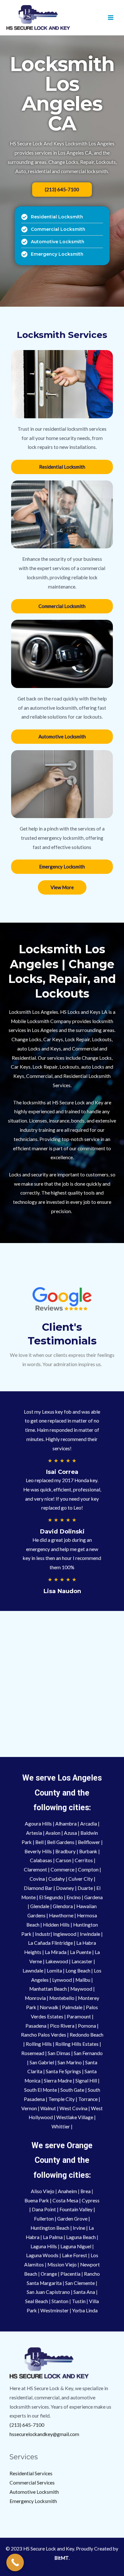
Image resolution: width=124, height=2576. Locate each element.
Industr (43, 1934)
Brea (86, 2191)
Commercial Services (32, 2483)
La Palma (53, 2237)
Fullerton (44, 2219)
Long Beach (78, 1971)
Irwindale (90, 1934)
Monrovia (36, 1998)
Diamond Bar (38, 1888)
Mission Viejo (62, 2265)
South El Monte (41, 2090)
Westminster (55, 2310)
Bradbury (66, 1851)
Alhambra (66, 1824)
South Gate (72, 2090)
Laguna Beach (81, 2237)
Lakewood (57, 1961)
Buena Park (37, 2200)
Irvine (79, 2228)
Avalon (53, 1833)
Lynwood (62, 1980)
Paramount (79, 2016)
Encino (74, 1897)
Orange (49, 2274)
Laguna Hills (44, 2246)
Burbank (89, 1851)
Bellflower (90, 1842)
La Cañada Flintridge (50, 1943)
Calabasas (41, 1860)
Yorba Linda (85, 2310)
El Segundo (51, 1897)
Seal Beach (37, 2301)
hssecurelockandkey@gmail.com (44, 2434)
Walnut (49, 2108)
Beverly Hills (38, 1851)
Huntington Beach (50, 2228)
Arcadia (89, 1824)
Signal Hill (86, 2081)
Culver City (81, 1879)
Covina (38, 1879)
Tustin (79, 2301)
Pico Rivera (62, 2026)
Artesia (34, 1833)
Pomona (87, 2026)
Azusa (71, 1833)
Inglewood (65, 1934)
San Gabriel (42, 2062)
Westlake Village (75, 2117)
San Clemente (80, 2283)
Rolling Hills (39, 2044)
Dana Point (44, 2209)
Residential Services (31, 2473)
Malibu (83, 1980)
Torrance (88, 2099)
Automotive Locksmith (34, 2492)
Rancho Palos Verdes (44, 2035)
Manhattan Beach (48, 1989)
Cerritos (84, 1860)
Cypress (91, 2200)
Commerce (63, 1870)
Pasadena (36, 2026)
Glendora (63, 1906)
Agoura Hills (38, 1824)
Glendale (40, 1906)
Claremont (36, 1870)
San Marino (70, 2062)
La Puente (81, 1952)
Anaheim (68, 2191)
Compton (89, 1870)
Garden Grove (72, 2219)
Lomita (55, 1971)
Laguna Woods (42, 2255)
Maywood (82, 1989)
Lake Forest (75, 2255)
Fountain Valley (76, 2209)
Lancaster (83, 1961)
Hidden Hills (56, 1925)
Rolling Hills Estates (77, 2044)
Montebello (62, 1998)
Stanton (60, 2301)
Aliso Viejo (43, 2191)
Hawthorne (61, 1915)
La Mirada (55, 1952)
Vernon (30, 2108)
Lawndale (33, 1971)
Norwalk (50, 2007)
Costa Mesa (65, 2200)
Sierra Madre (58, 2081)
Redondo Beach (86, 2035)
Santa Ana (84, 2292)
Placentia (71, 2274)
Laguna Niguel (76, 2246)
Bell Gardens (61, 1842)
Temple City (62, 2099)
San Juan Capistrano (48, 2292)
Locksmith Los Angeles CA (62, 94)
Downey (65, 1888)
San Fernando (88, 2053)
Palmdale (73, 2007)
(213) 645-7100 (27, 2425)
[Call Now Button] (15, 2562)
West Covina (73, 2108)
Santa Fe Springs (63, 2071)
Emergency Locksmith (33, 2501)
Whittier (61, 2126)
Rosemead (33, 2053)
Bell (39, 1842)
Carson (64, 1860)
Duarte (86, 1888)
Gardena (93, 1897)
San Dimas (59, 2053)
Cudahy (57, 1879)
